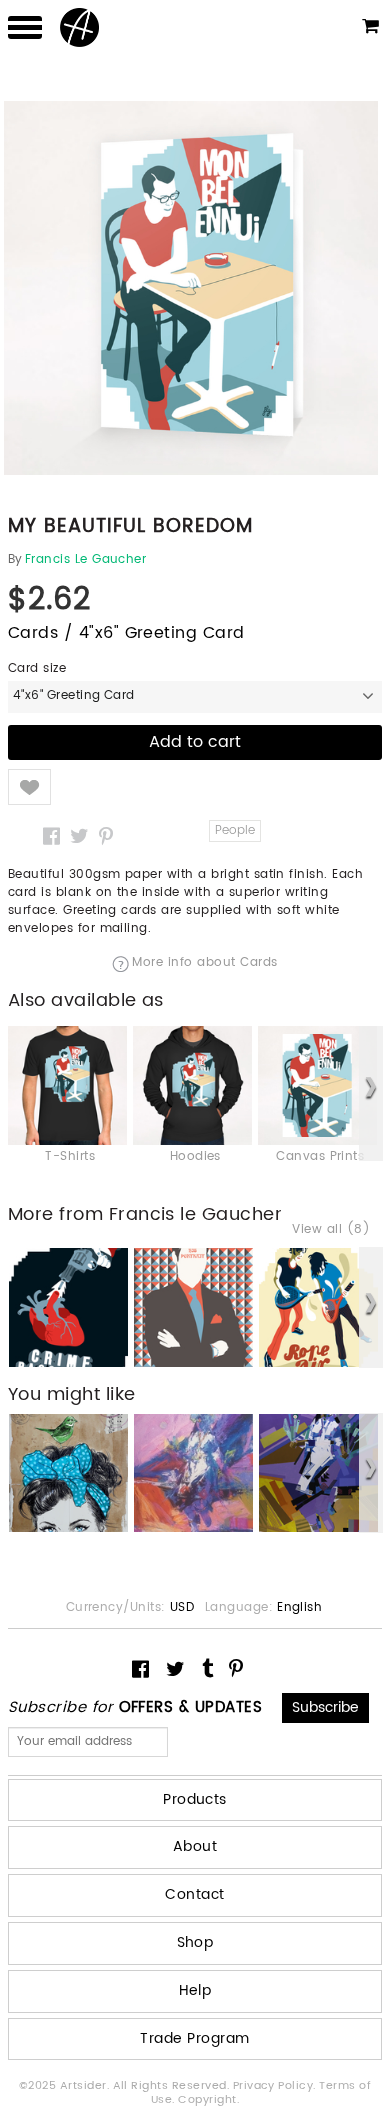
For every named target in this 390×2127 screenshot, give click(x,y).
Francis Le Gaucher (86, 560)
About (195, 1846)
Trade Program (194, 2038)
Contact (194, 1894)
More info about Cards (204, 964)
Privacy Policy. (276, 2086)
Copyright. (208, 2100)
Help (195, 1990)
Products (195, 1799)
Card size (37, 669)
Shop (195, 1942)
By (15, 560)
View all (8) (331, 1230)
